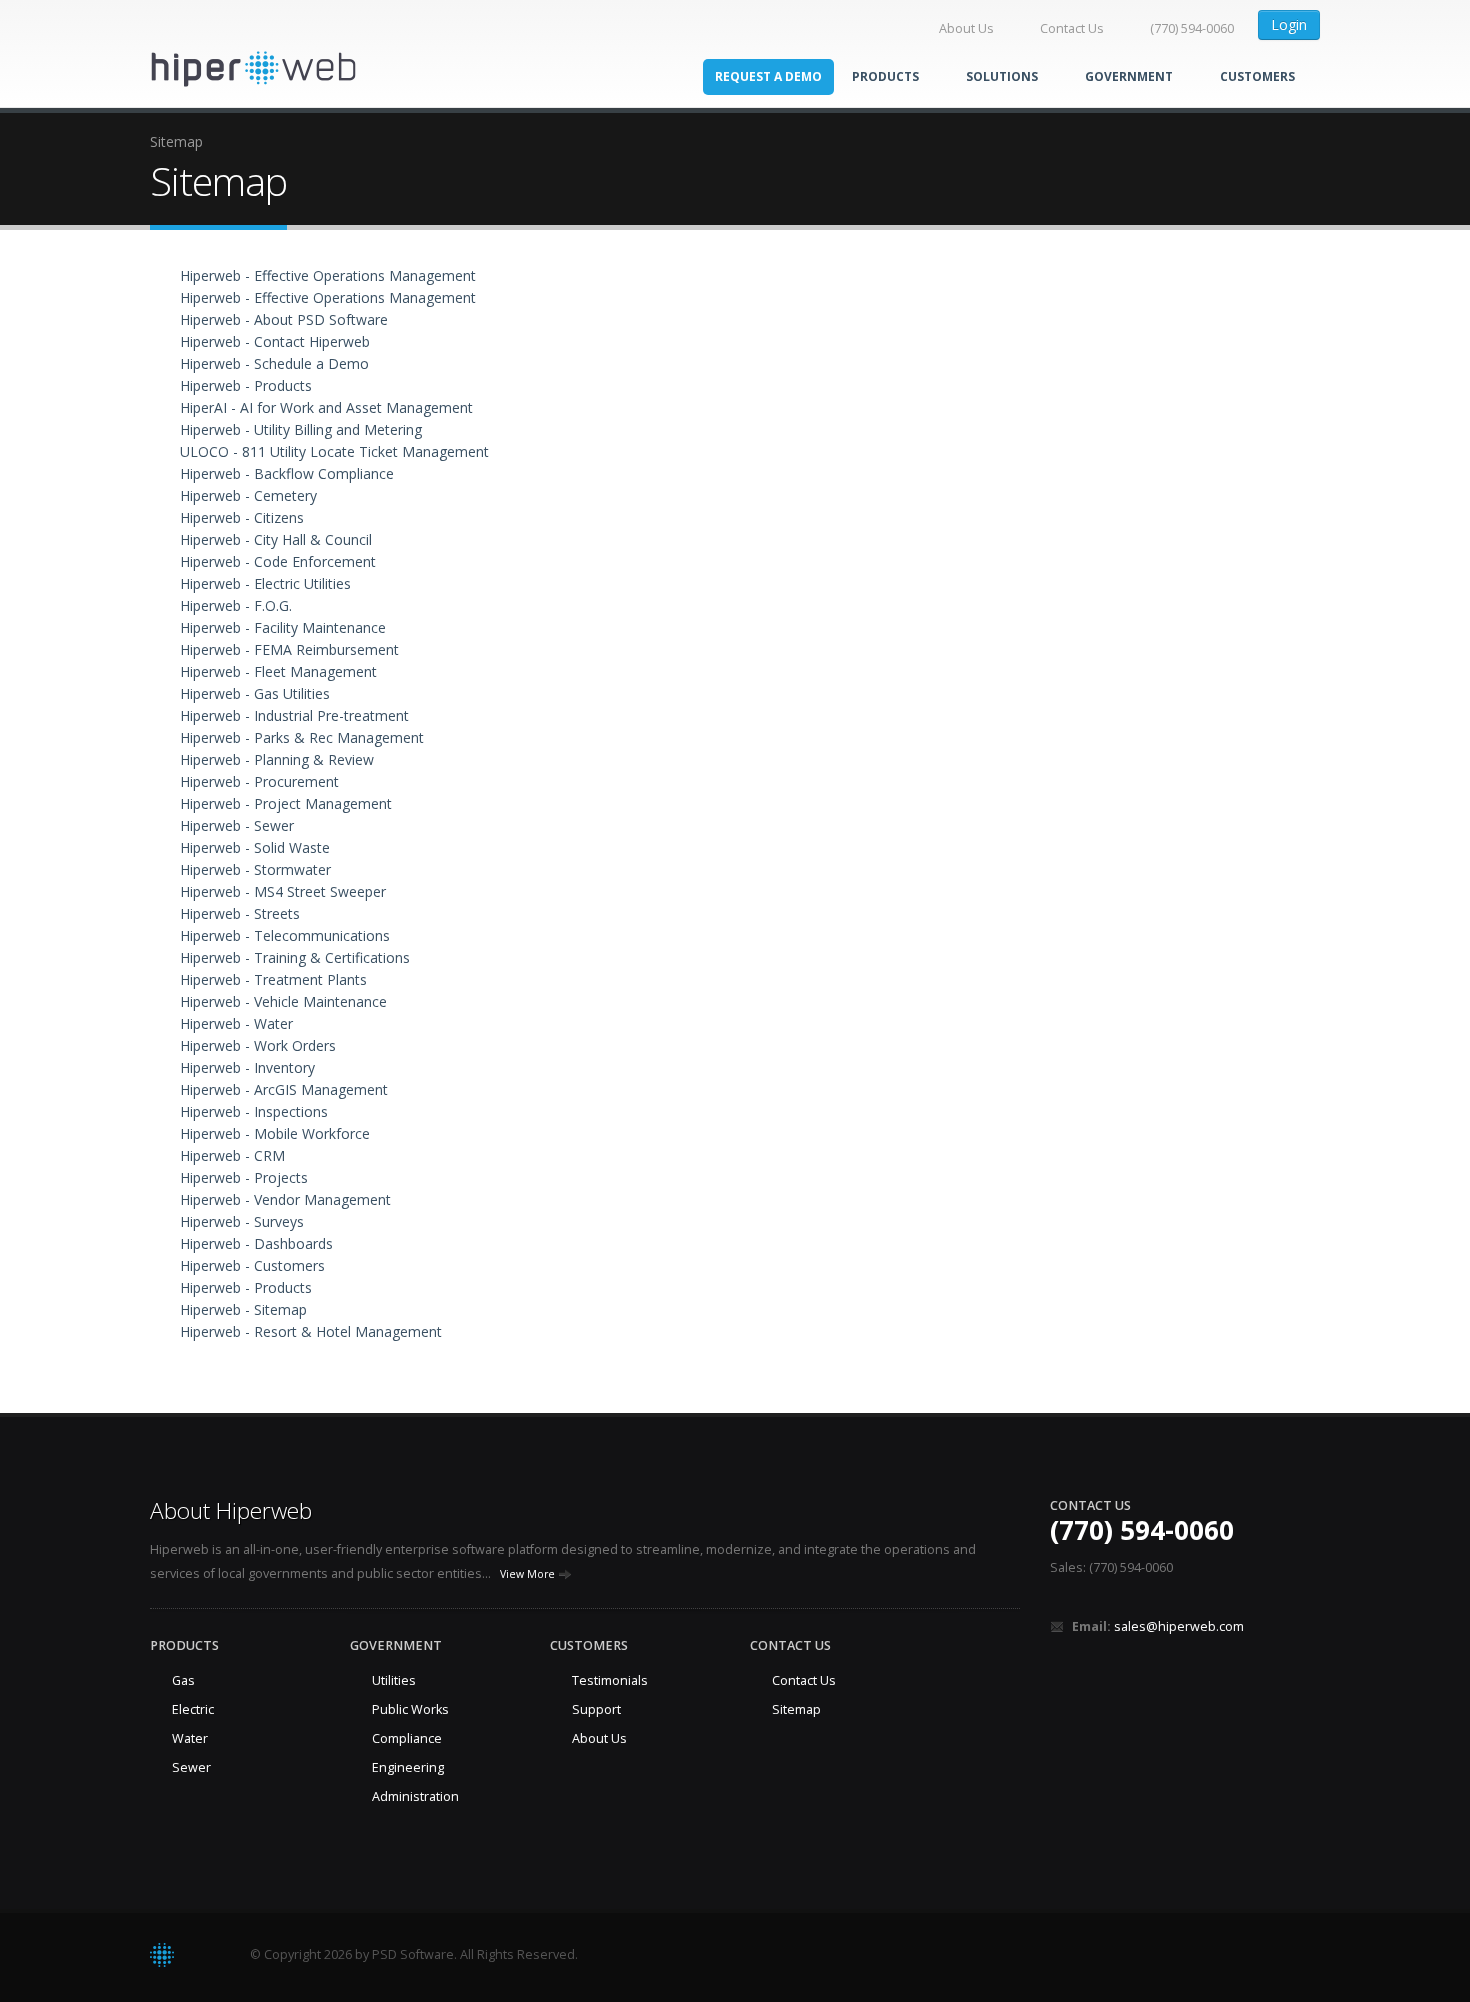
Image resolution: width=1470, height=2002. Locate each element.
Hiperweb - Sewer (237, 825)
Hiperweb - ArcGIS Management (284, 1089)
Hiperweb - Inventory (247, 1067)
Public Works (410, 1709)
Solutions (1003, 76)
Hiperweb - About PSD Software (284, 319)
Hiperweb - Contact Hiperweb (275, 341)
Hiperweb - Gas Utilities (255, 693)
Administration (415, 1796)
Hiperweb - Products (246, 385)
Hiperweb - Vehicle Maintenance (283, 1001)
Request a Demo (768, 76)
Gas (183, 1680)
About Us (966, 28)
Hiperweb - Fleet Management (278, 671)
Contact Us (1072, 28)
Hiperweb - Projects (244, 1177)
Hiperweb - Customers (252, 1265)
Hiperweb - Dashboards (256, 1243)
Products (887, 76)
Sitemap (796, 1709)
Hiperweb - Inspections (254, 1111)
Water (190, 1738)
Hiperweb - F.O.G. (236, 605)
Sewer (191, 1767)
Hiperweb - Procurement (259, 781)
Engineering (408, 1767)
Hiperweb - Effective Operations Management (328, 275)
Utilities (394, 1680)
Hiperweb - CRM (232, 1155)
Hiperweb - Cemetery (248, 495)
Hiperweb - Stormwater (255, 869)
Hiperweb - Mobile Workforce (275, 1133)
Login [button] (1289, 24)
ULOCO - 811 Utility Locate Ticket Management (334, 451)
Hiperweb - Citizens (242, 517)
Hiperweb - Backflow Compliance (287, 473)
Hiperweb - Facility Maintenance (283, 627)
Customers (1257, 76)
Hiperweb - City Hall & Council (276, 539)
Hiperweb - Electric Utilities (265, 583)
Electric (193, 1709)
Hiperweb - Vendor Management (285, 1199)
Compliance (407, 1738)
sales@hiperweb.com (1179, 1626)
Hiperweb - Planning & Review (277, 759)
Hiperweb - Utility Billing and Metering (301, 429)
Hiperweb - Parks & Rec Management (302, 737)
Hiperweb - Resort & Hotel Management (311, 1331)
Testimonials (610, 1680)
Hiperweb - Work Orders (258, 1045)
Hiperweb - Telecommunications (285, 935)
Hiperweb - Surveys (242, 1221)
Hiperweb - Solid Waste (255, 847)
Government (1130, 76)
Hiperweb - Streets (240, 913)
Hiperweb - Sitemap (243, 1309)
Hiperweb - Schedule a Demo (274, 363)
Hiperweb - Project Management (286, 803)
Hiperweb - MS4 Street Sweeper (283, 891)
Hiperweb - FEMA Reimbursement (289, 649)
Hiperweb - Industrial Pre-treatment (294, 715)
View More (529, 1574)
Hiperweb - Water (236, 1023)
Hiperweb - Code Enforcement (278, 561)
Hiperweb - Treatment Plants (273, 979)
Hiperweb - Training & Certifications (295, 957)
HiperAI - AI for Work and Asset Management (326, 407)
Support (596, 1709)
